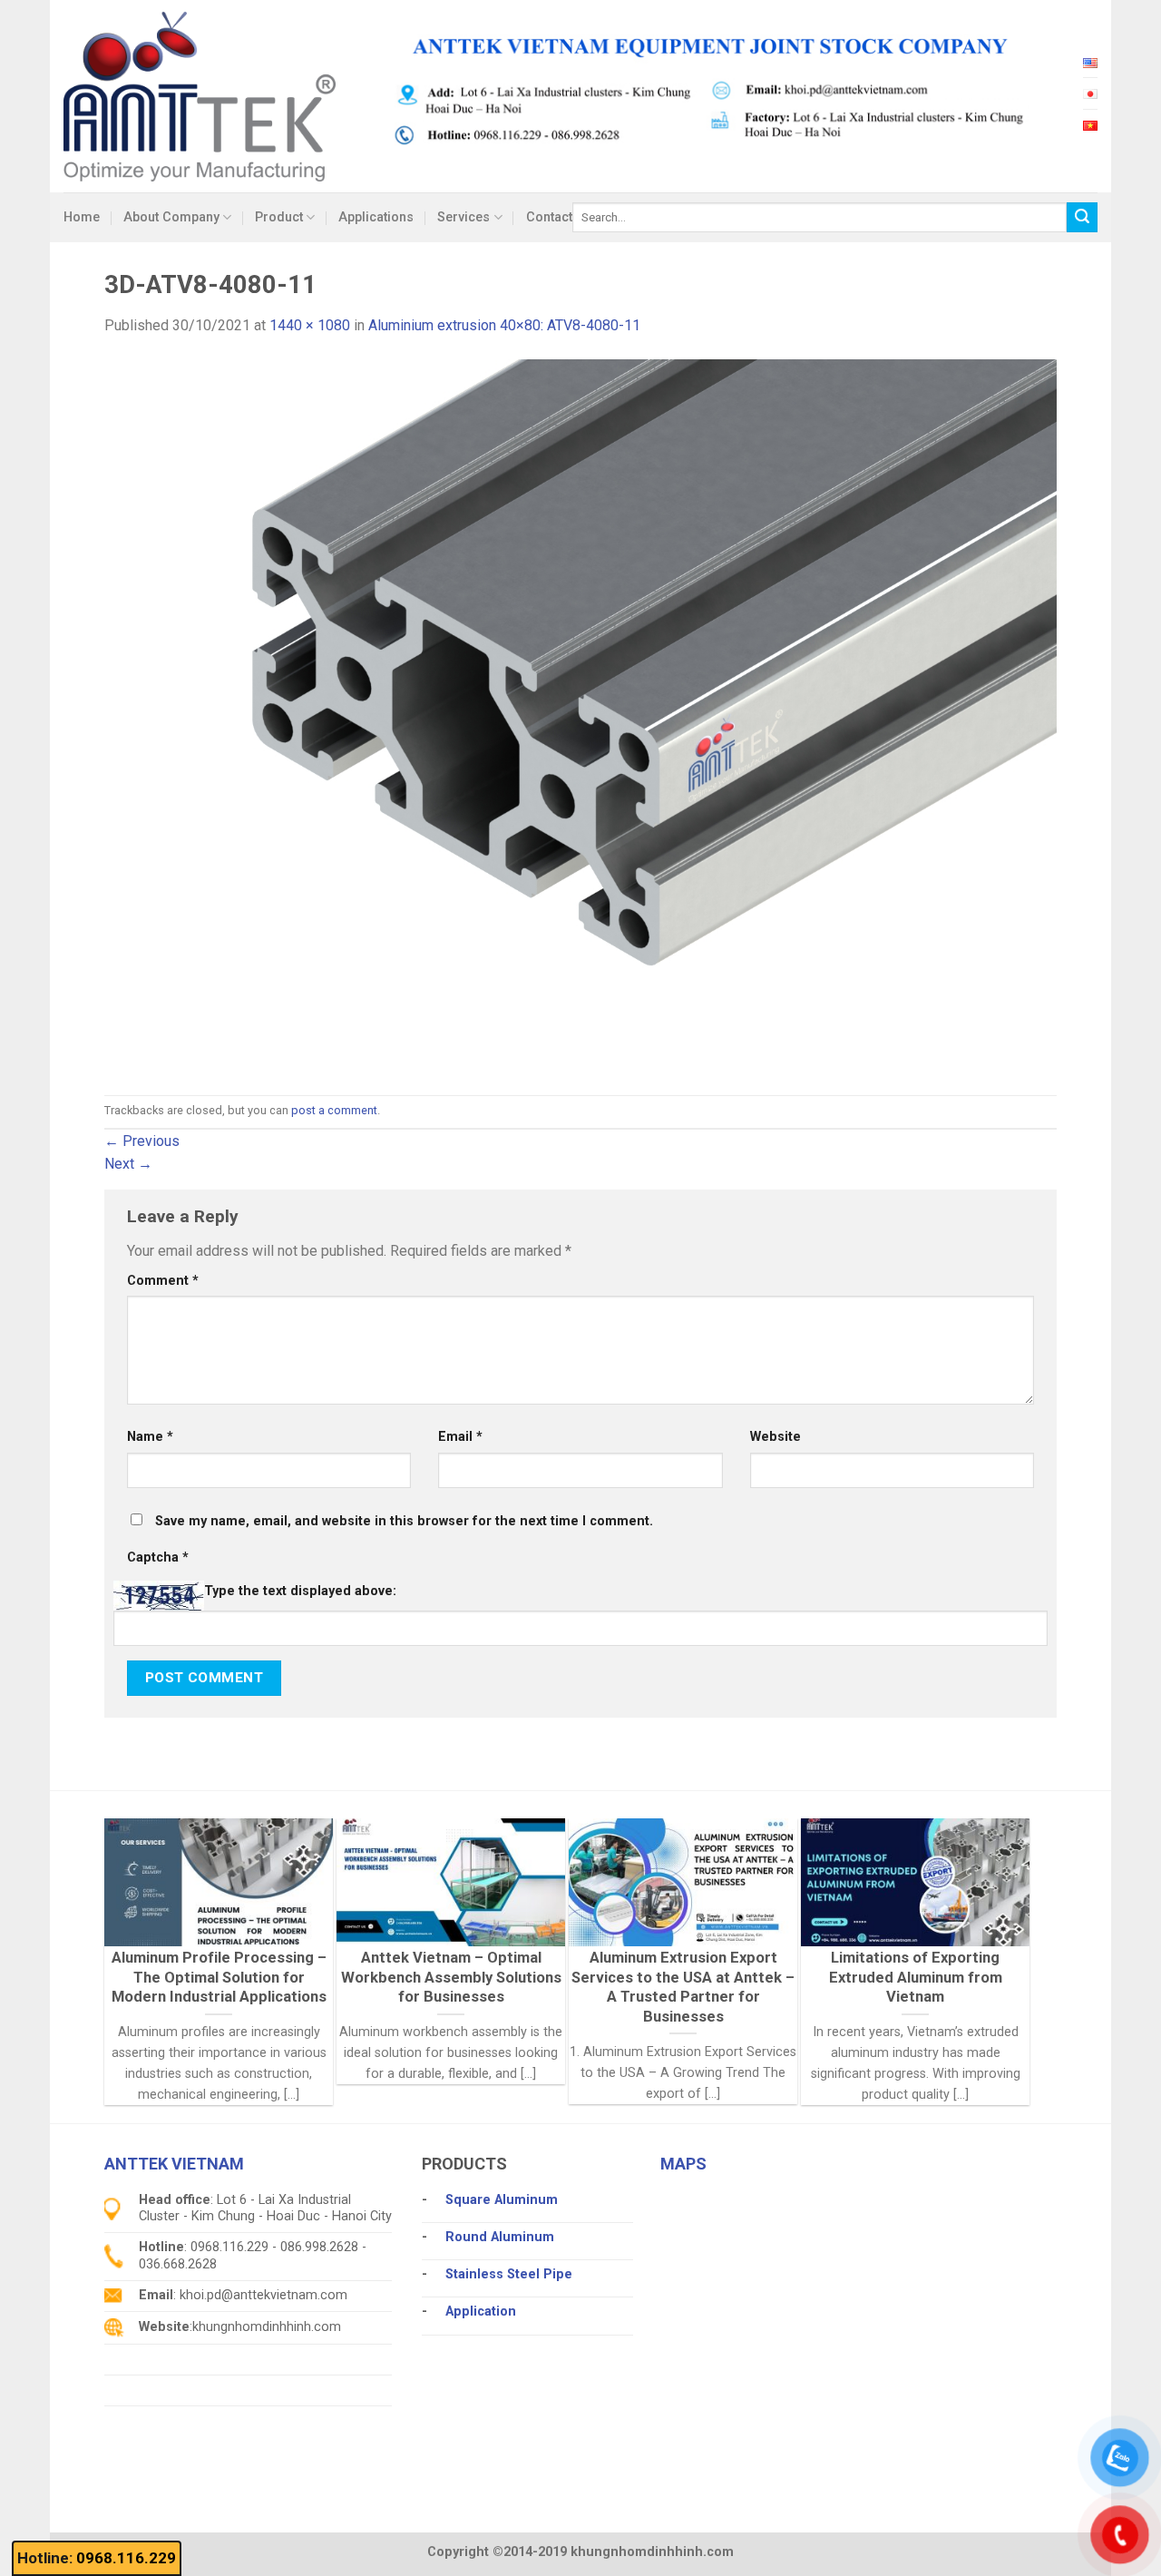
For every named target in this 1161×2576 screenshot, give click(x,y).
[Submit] (1082, 218)
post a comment (334, 1110)
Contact (549, 217)
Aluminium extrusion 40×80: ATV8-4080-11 (504, 325)
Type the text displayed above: (300, 1591)
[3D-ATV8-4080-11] (580, 715)
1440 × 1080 (310, 325)
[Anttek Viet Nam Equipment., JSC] (200, 96)
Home (82, 217)
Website (776, 1437)
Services (463, 217)
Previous (142, 1141)
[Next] (990, 1917)
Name (150, 1437)
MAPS (683, 2164)
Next (128, 1164)
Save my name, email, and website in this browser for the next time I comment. (404, 1521)
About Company (171, 217)
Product (279, 217)
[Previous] (144, 1917)
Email (460, 1437)
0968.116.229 (126, 2558)
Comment (163, 1281)
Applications (376, 217)
